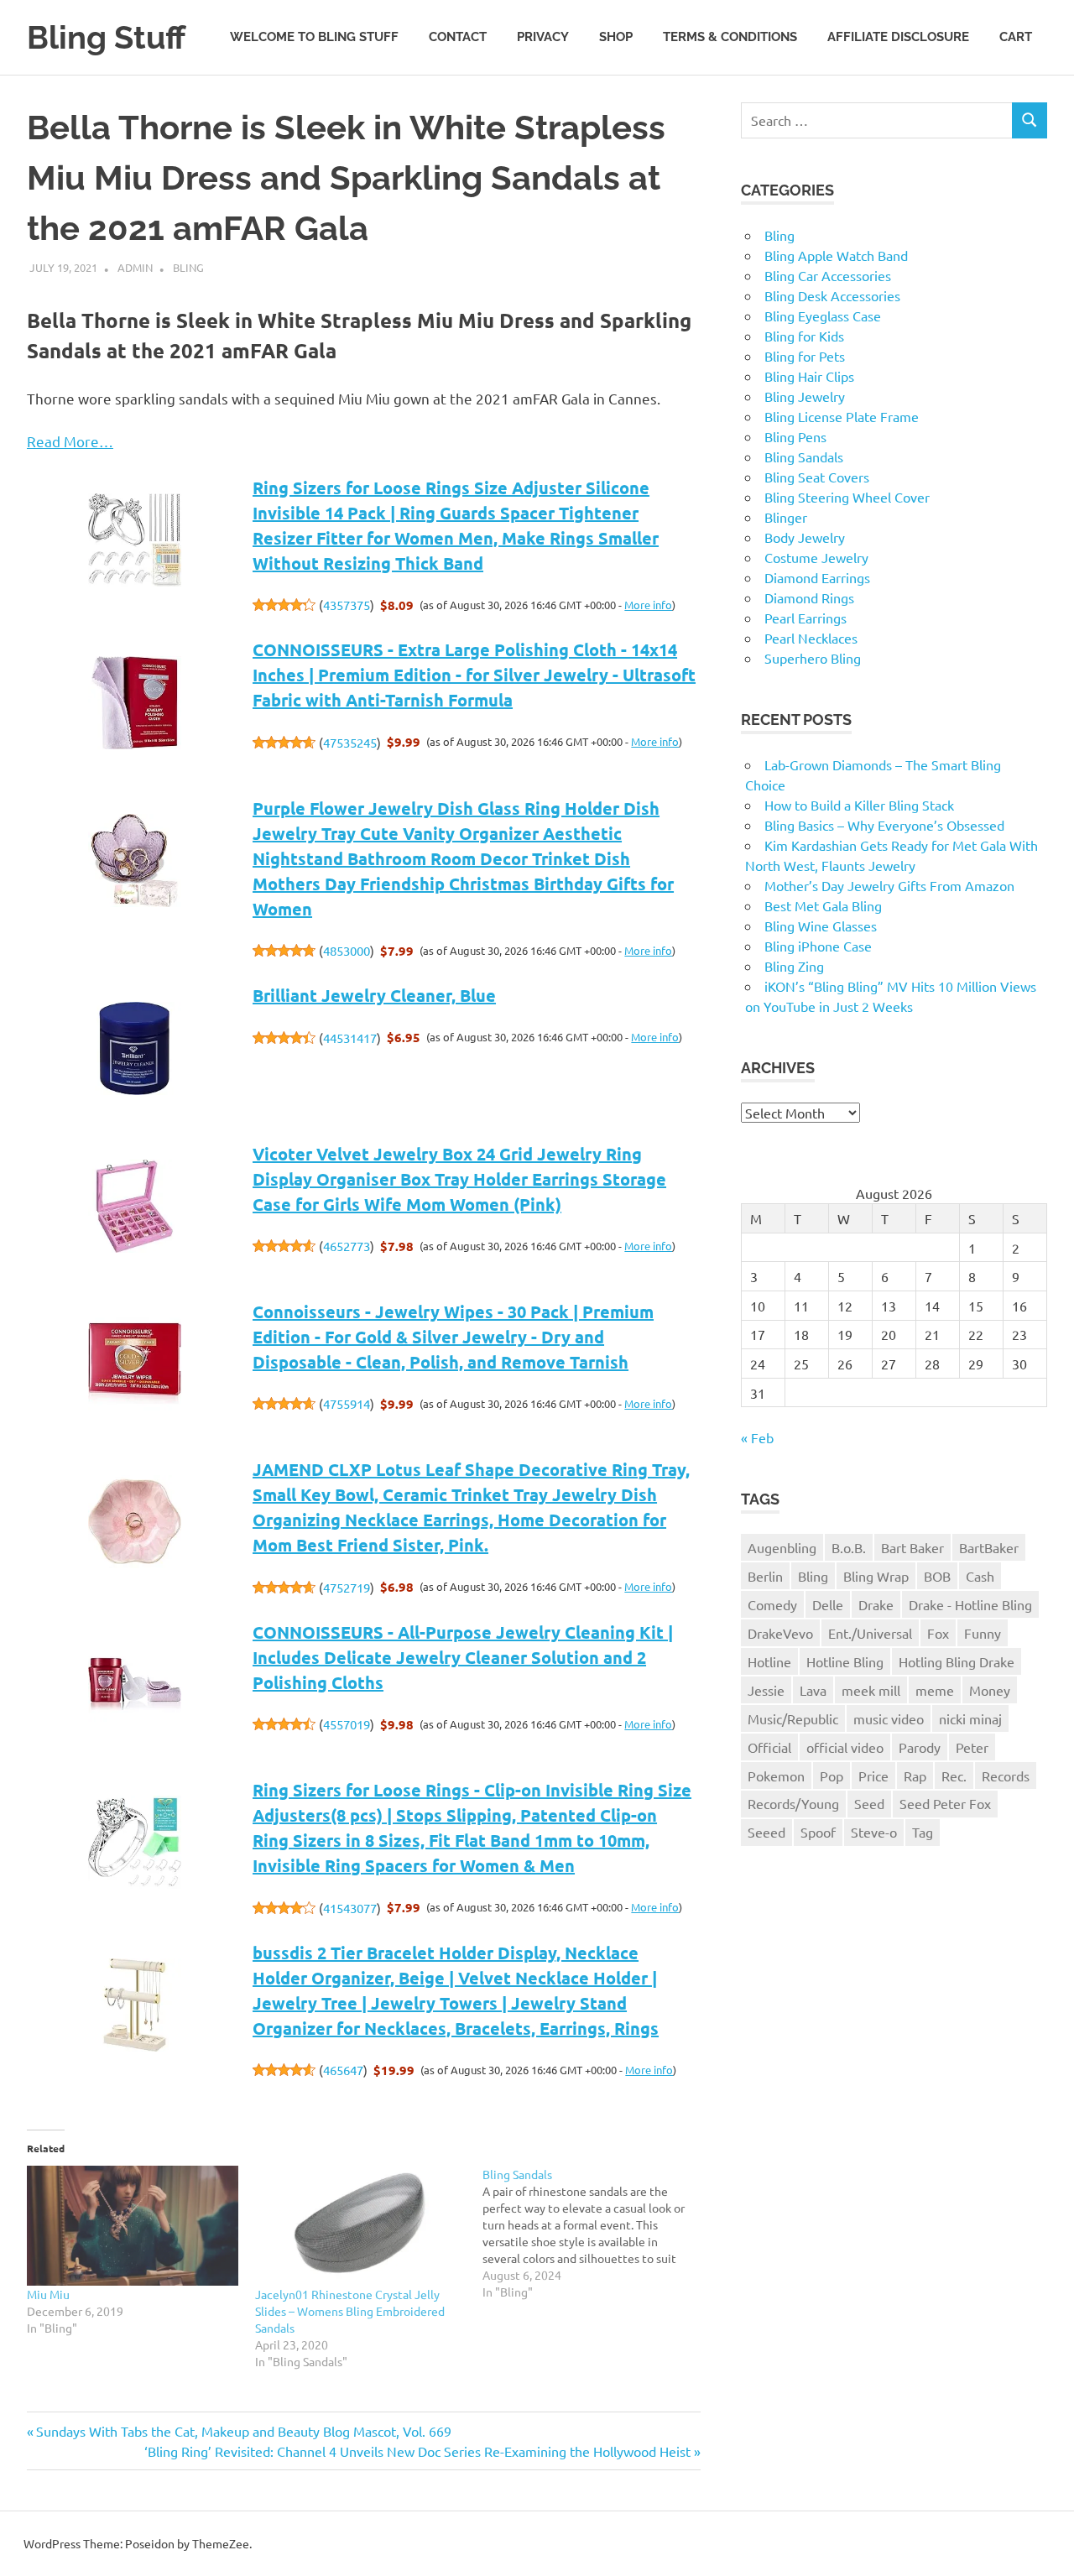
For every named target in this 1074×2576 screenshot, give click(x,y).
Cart (1016, 37)
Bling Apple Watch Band (836, 255)
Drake (876, 1604)
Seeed (766, 1832)
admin (135, 267)
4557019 (347, 1724)
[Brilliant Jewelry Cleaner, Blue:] (135, 1050)
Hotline (769, 1661)
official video (845, 1747)
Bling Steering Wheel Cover (847, 497)
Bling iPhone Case (818, 946)
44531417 (350, 1038)
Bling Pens (795, 436)
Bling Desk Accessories (832, 295)
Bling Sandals (804, 456)
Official (769, 1747)
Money (990, 1690)
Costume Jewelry (816, 557)
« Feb (757, 1437)
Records (1006, 1776)
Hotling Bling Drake (957, 1661)
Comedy (772, 1604)
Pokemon (776, 1776)
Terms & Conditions (730, 37)
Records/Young (793, 1803)
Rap (915, 1776)
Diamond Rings (809, 597)
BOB (937, 1576)
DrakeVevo (780, 1633)
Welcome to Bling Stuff (314, 37)
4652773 (347, 1246)
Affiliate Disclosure (898, 37)
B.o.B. (849, 1547)
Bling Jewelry (805, 396)
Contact (458, 37)
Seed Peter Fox (945, 1803)
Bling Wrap (876, 1576)
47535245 (350, 742)
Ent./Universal (870, 1633)
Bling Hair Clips (809, 376)
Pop (832, 1776)
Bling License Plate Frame (842, 416)
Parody (920, 1747)
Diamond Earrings (817, 577)
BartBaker (989, 1547)
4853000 (347, 950)
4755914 (347, 1403)
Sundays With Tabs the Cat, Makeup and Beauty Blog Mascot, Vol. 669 (243, 2431)
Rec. (954, 1776)
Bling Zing (794, 966)
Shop (616, 37)
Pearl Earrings (805, 618)
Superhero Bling (813, 658)
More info (648, 605)
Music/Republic (793, 1718)
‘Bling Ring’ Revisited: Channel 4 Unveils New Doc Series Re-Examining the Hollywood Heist (417, 2451)
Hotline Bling (845, 1661)
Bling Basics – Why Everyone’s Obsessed (884, 825)
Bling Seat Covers (817, 477)
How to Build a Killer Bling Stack (859, 805)
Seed (869, 1803)
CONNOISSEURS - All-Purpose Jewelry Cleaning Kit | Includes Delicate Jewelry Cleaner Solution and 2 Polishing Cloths (463, 1657)
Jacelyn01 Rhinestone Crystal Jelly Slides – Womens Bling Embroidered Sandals (350, 2311)
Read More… (70, 441)
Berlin (765, 1576)
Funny (983, 1633)
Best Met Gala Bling (823, 905)
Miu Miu (48, 2294)
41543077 (350, 1908)
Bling (188, 267)
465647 (343, 2070)
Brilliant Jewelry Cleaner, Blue (374, 995)
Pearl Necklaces (811, 638)
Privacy (543, 37)
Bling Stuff (106, 37)
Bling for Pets (805, 356)
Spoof (818, 1832)
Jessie (766, 1690)
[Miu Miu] (133, 2226)
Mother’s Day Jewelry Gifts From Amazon (889, 885)
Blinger (786, 517)
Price (873, 1776)
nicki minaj (970, 1718)
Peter (972, 1747)
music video (889, 1718)
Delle (828, 1604)
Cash (980, 1576)
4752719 (347, 1587)
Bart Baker (912, 1547)
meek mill (871, 1690)
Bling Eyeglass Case (823, 315)
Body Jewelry (805, 537)
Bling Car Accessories (828, 275)
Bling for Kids (804, 336)
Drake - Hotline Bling (970, 1604)
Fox (938, 1633)
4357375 (347, 605)
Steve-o (874, 1832)
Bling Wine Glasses (821, 926)
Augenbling (782, 1547)
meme (935, 1690)
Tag (923, 1832)
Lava (813, 1690)
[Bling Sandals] (597, 2233)
